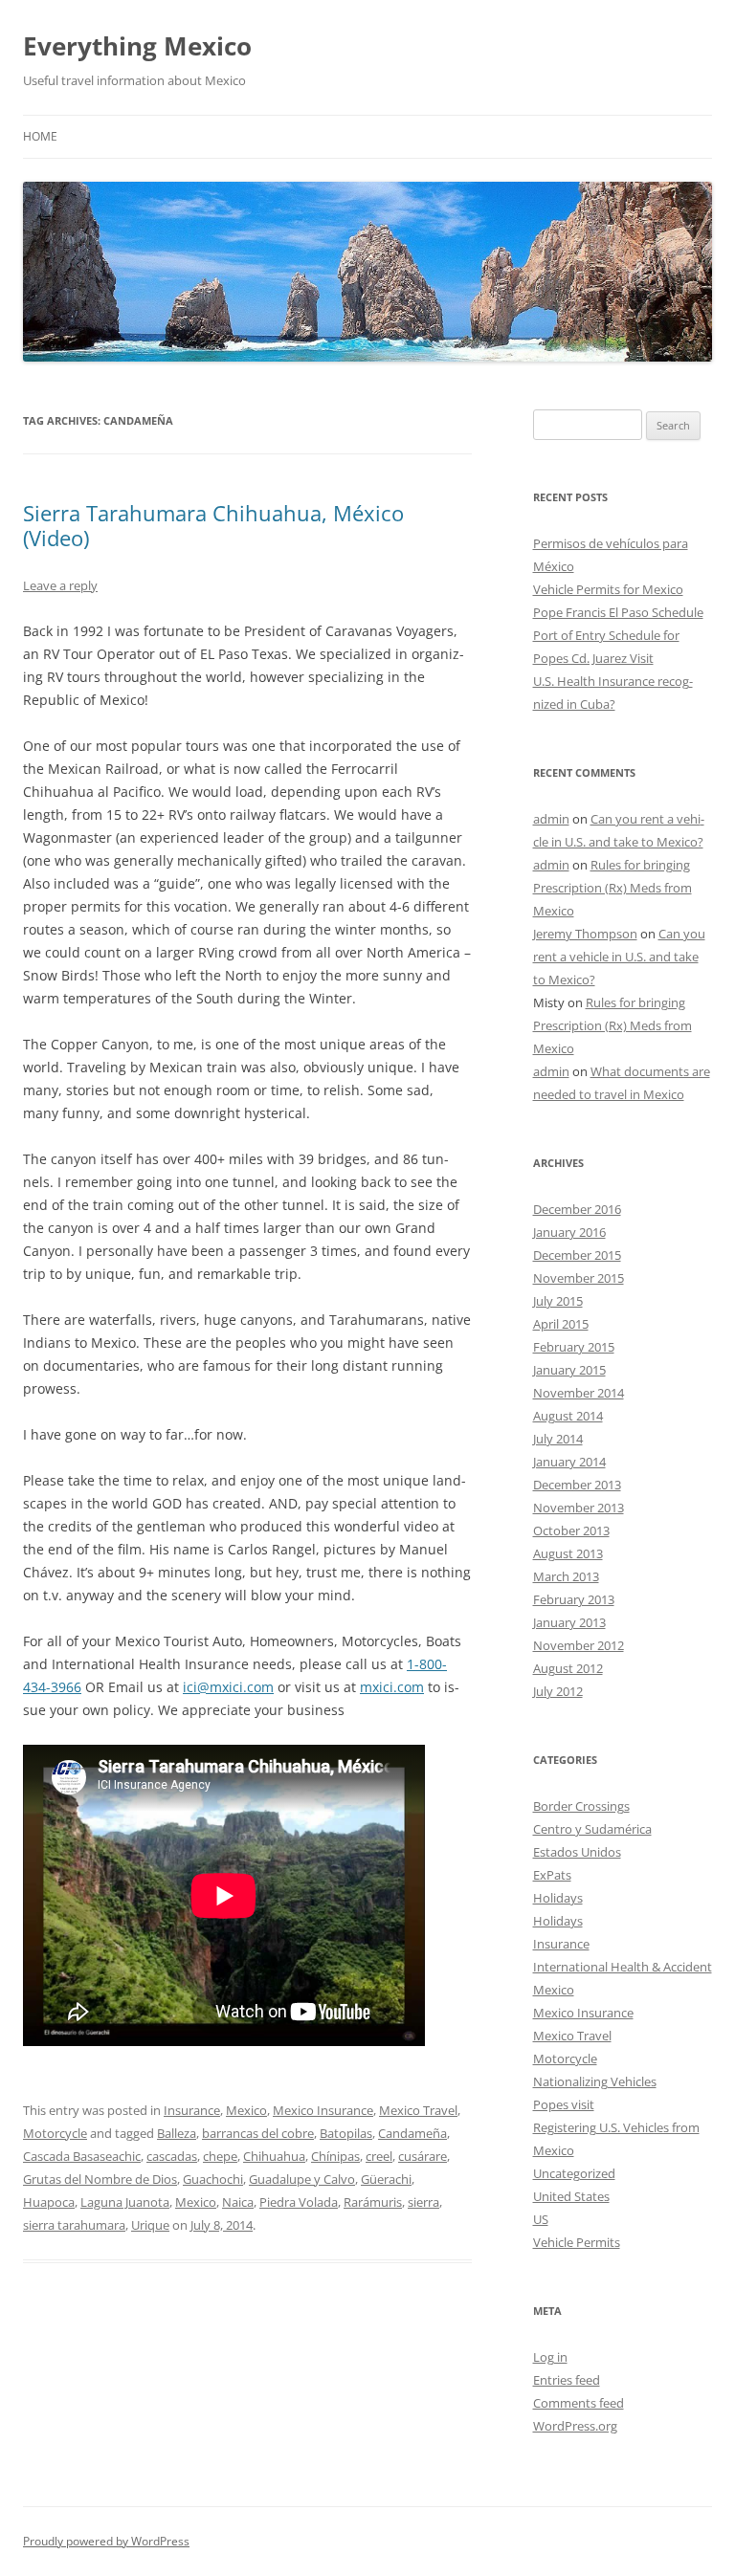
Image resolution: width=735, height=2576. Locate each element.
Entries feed (567, 2380)
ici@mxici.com (228, 1687)
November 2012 (579, 1645)
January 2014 (569, 1462)
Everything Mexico (137, 46)
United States (571, 2196)
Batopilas (346, 2133)
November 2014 (579, 1393)
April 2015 (561, 1324)
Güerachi (386, 2179)
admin (551, 819)
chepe (220, 2156)
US (541, 2219)
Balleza (177, 2133)
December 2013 (577, 1485)
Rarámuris (373, 2202)
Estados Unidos (577, 1852)
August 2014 (568, 1416)
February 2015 (574, 1347)
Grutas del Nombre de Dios (100, 2179)
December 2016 (577, 1209)
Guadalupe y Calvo (302, 2179)
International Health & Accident (623, 1967)
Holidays (558, 1898)
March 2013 (566, 1576)
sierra (423, 2202)
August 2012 (568, 1668)
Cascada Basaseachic (82, 2156)
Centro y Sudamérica (592, 1829)
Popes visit (564, 2104)
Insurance (192, 2110)
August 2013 (568, 1553)
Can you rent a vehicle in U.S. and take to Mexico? (619, 957)
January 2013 (569, 1622)
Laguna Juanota (125, 2202)
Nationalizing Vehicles (595, 2081)
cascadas (172, 2156)
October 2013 (571, 1530)
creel (379, 2156)
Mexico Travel (418, 2110)
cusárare (423, 2156)
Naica (238, 2202)
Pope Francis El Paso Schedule (618, 612)
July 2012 (558, 1691)
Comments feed (579, 2403)
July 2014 (558, 1439)
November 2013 (579, 1508)
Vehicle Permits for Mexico (608, 589)
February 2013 (574, 1599)
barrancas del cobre (258, 2133)
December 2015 (577, 1255)
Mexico (246, 2110)
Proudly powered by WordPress (106, 2541)
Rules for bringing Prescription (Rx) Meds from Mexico (612, 888)
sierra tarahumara (74, 2225)
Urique (150, 2225)
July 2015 (558, 1301)
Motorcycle (55, 2133)
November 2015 (579, 1278)
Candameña (412, 2133)
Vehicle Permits (577, 2242)
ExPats (552, 1875)
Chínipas (335, 2156)
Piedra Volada (299, 2202)
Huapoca (49, 2202)
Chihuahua (274, 2156)
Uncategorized (574, 2173)
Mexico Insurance (323, 2110)
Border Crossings (581, 1806)
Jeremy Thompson (585, 934)
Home (40, 136)
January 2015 (569, 1370)
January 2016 (569, 1232)
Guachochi (213, 2179)
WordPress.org (575, 2426)
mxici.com (392, 1687)
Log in (550, 2357)
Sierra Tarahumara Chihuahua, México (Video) (213, 525)
